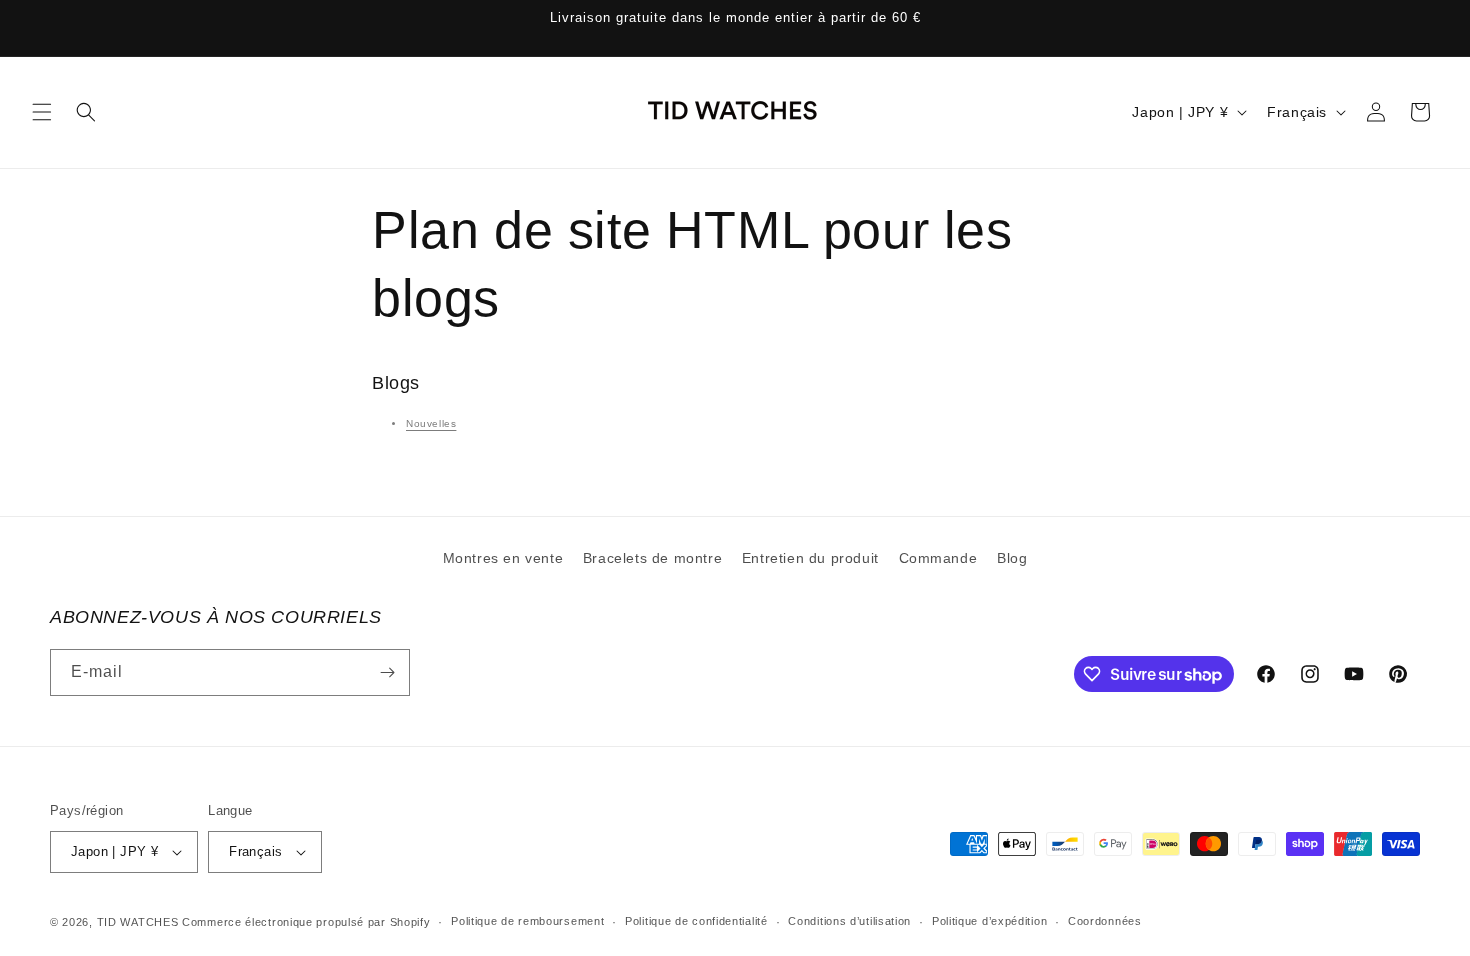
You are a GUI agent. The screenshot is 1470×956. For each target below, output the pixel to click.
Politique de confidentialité (696, 921)
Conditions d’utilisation (849, 921)
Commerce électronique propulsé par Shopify (306, 922)
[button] (42, 112)
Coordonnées (1105, 921)
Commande (938, 558)
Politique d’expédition (989, 921)
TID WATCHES (138, 922)
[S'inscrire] (387, 672)
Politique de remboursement (527, 921)
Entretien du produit (810, 558)
